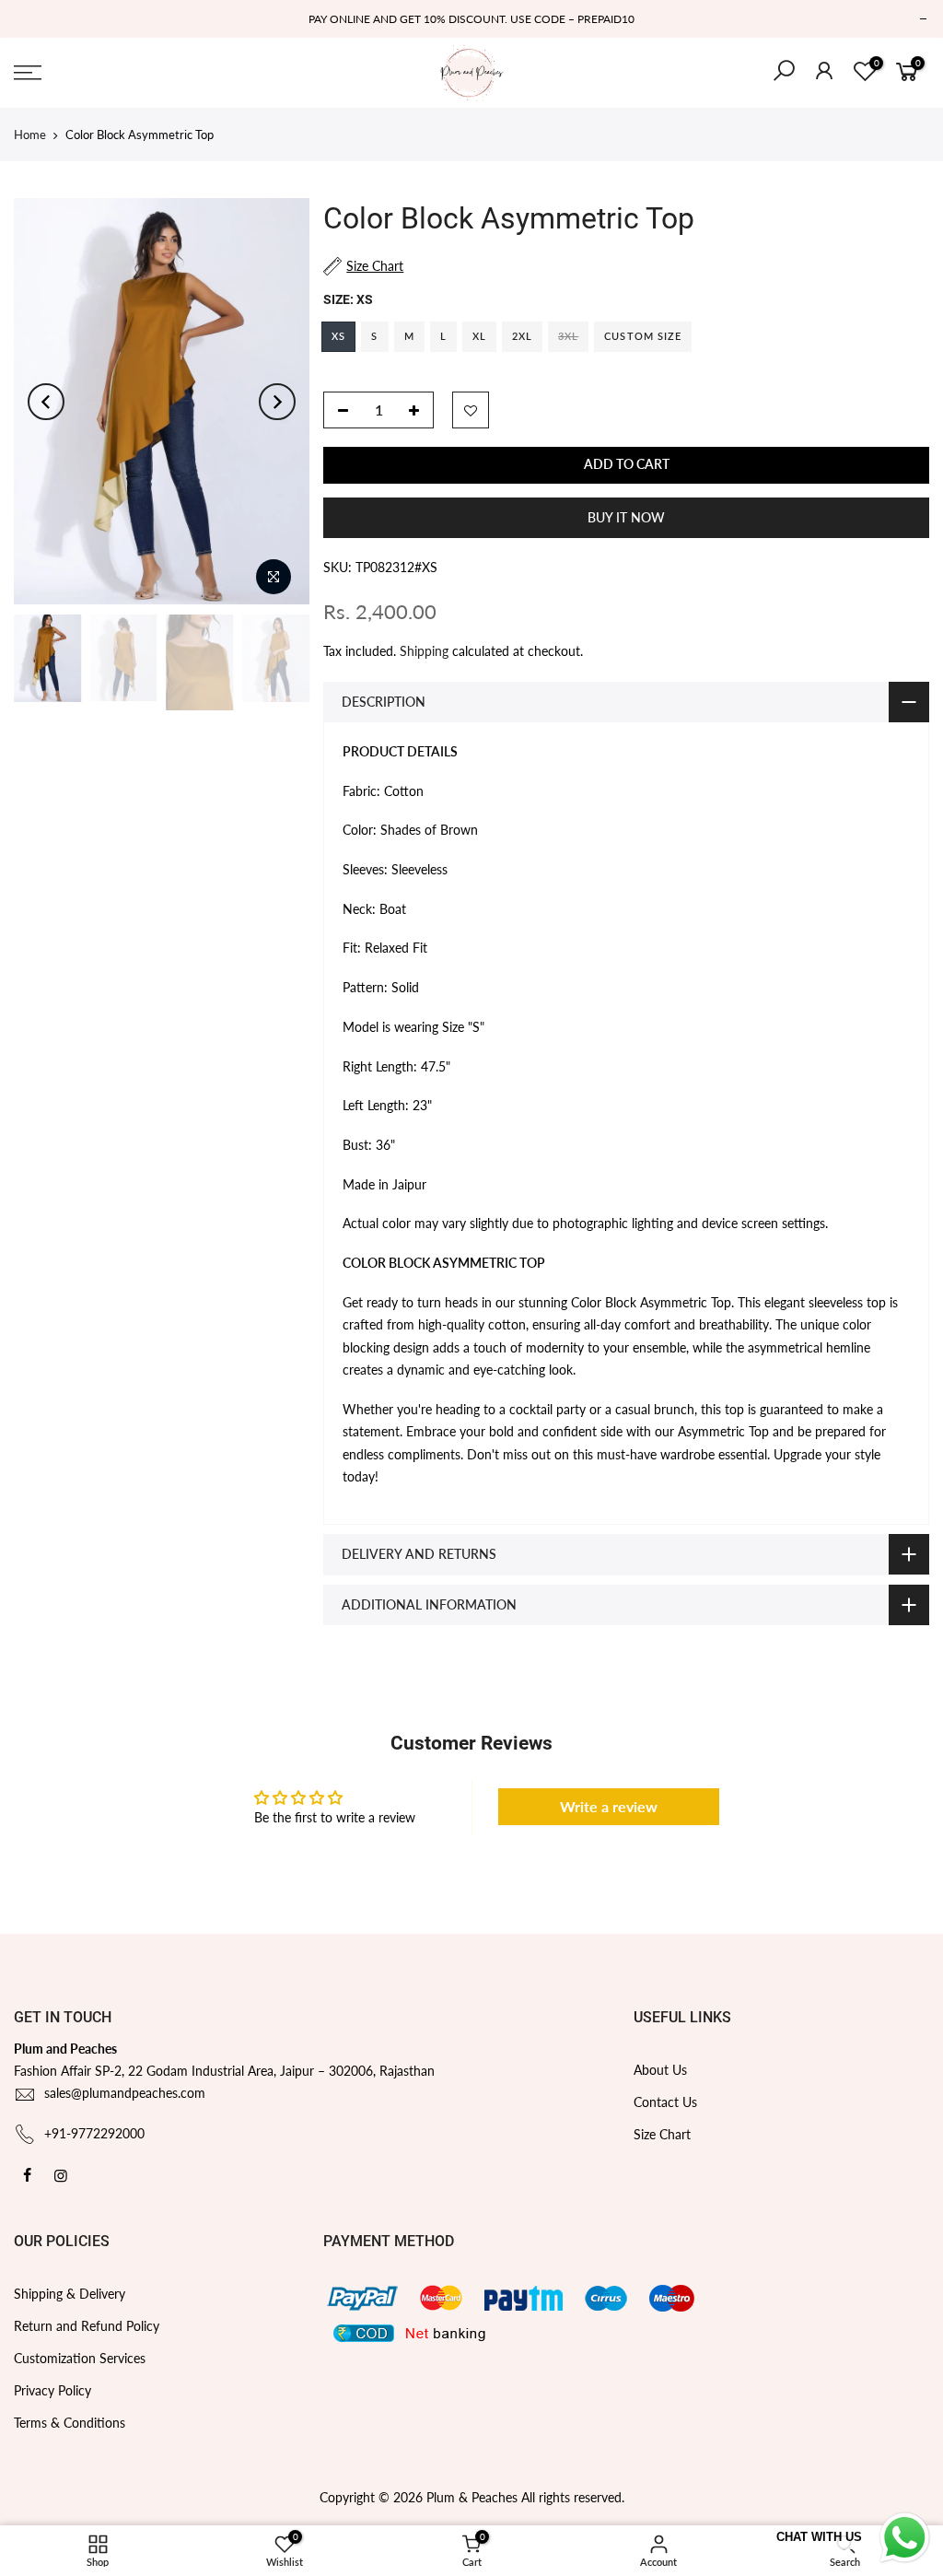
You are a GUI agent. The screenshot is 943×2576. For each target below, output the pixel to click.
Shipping (424, 651)
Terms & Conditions (70, 2423)
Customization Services (80, 2358)
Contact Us (665, 2102)
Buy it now (626, 517)
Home (30, 135)
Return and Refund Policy (87, 2326)
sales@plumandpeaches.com (125, 2093)
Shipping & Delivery (70, 2294)
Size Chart (662, 2134)
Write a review (609, 1806)
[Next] (277, 402)
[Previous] (46, 402)
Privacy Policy (52, 2390)
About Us (660, 2070)
